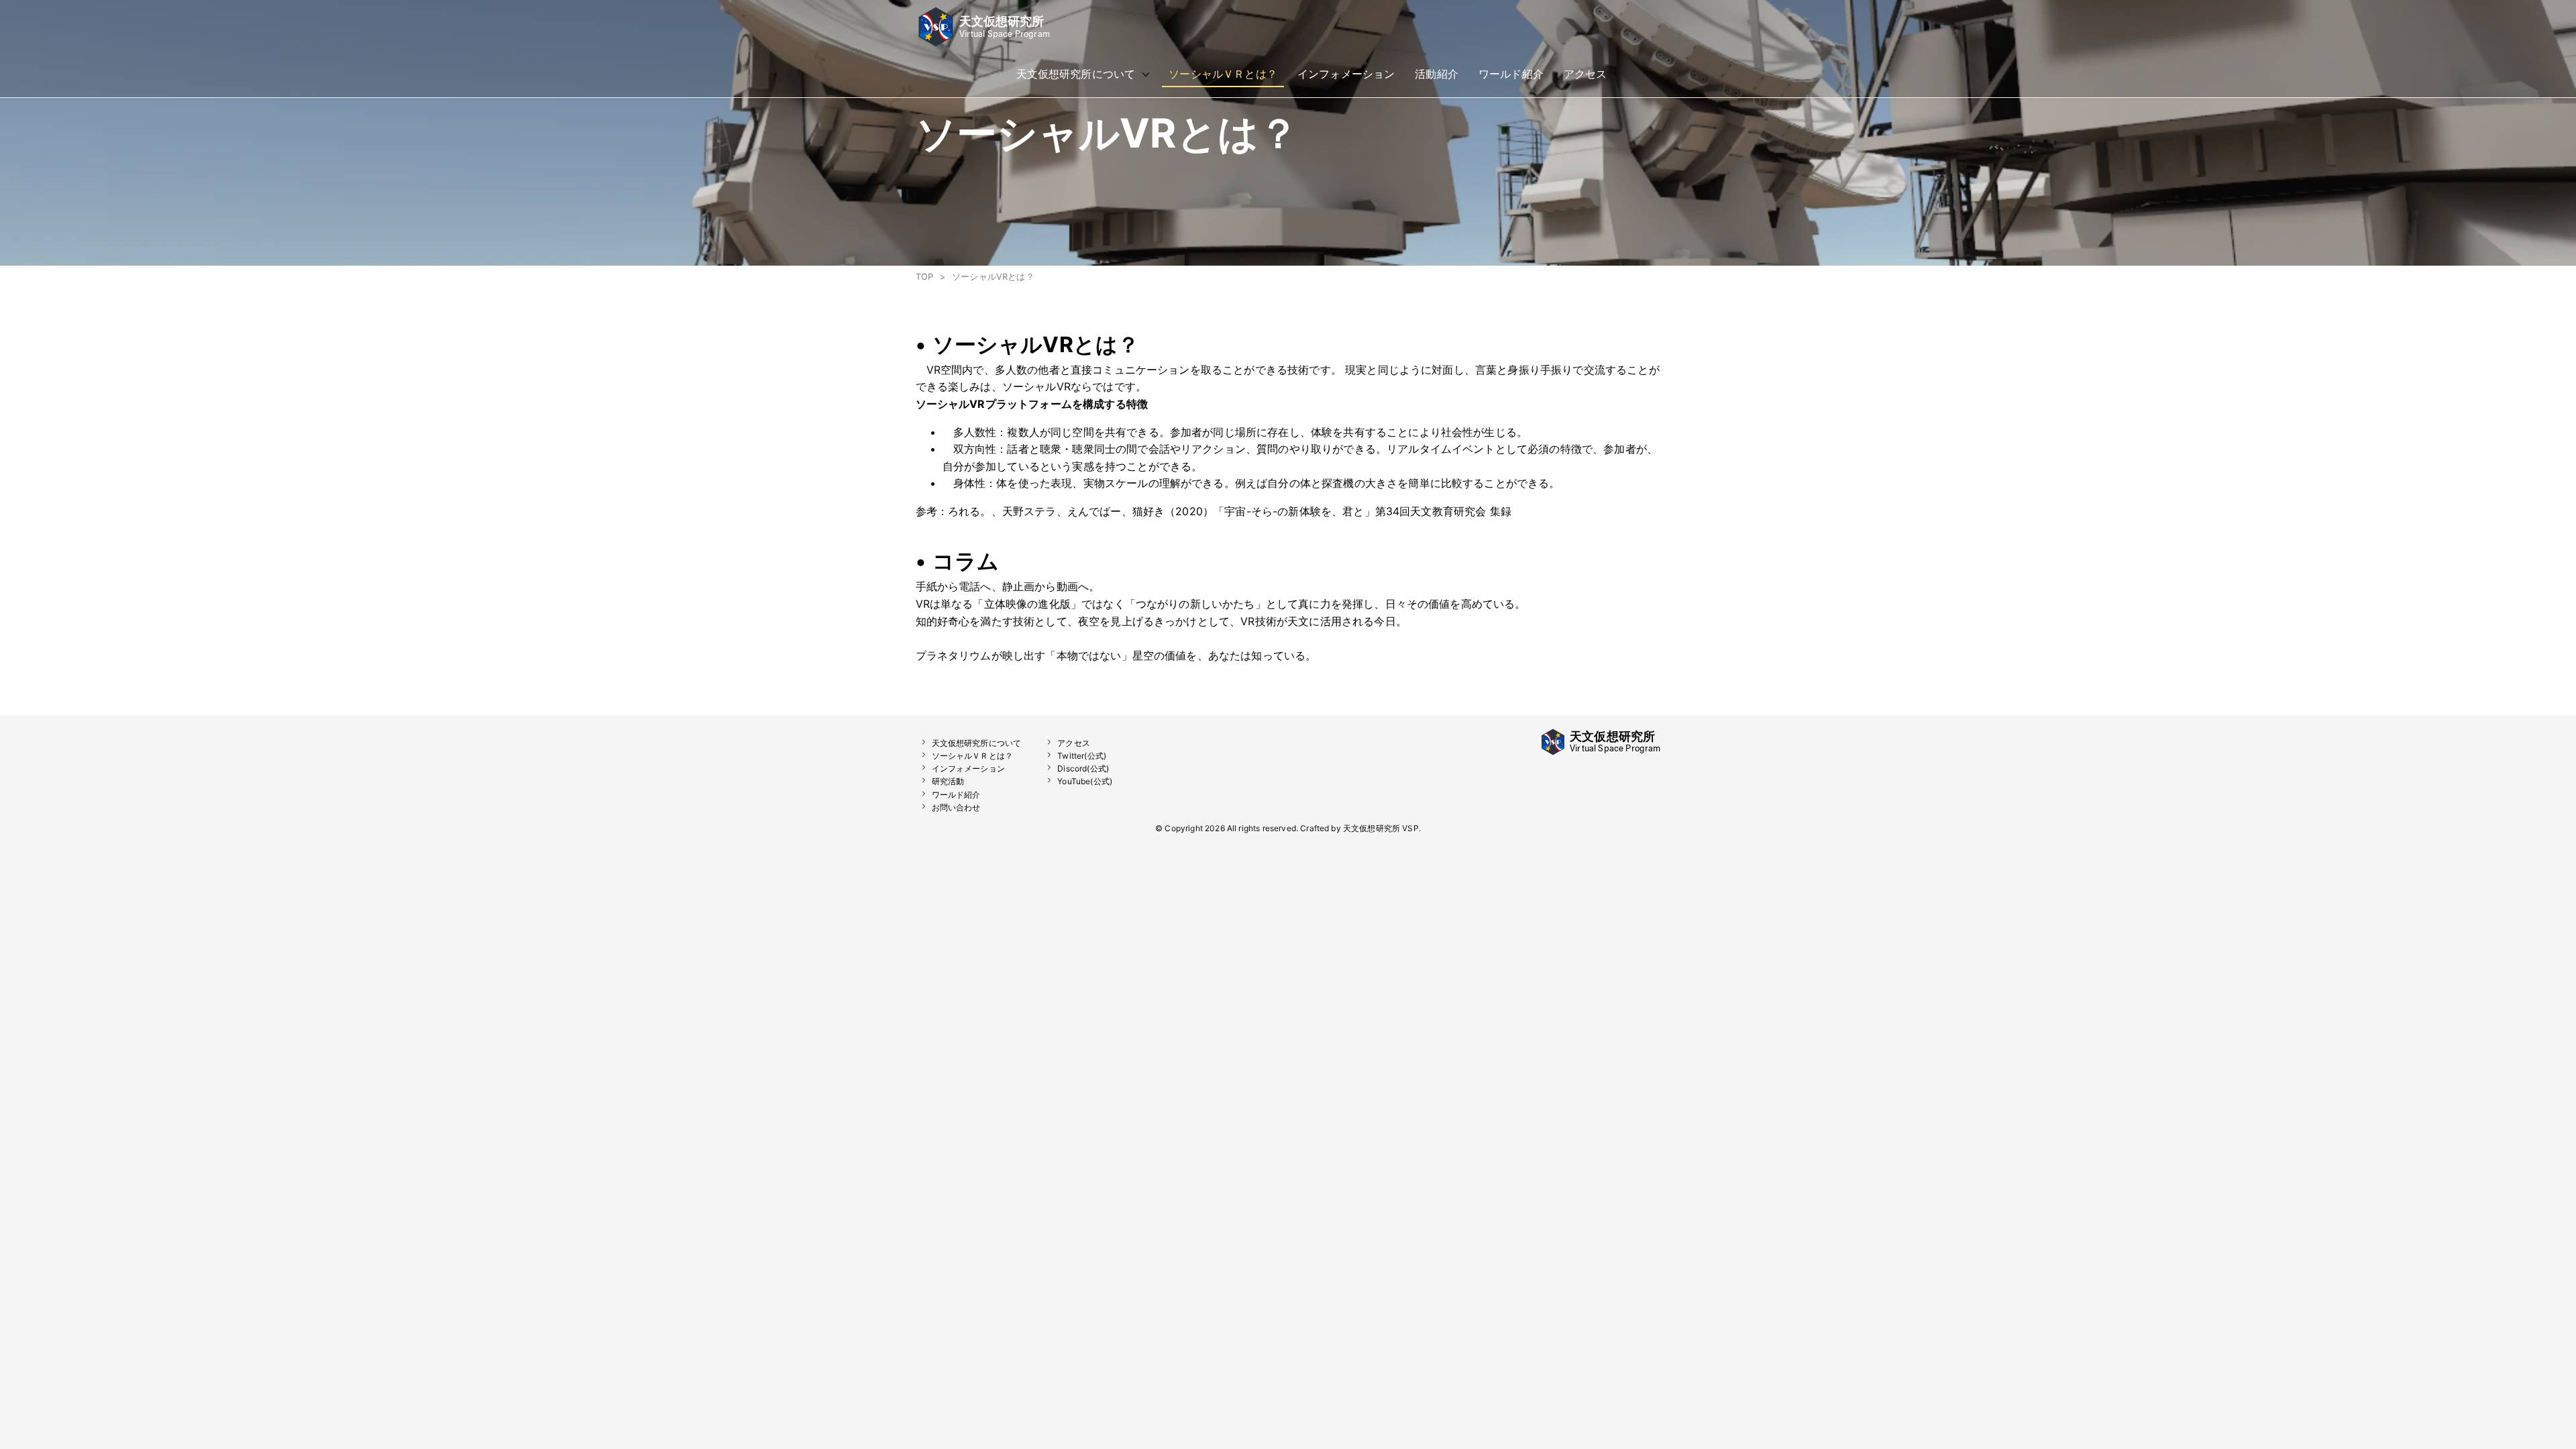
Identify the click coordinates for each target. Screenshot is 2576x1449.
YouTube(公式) (1085, 781)
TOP (924, 277)
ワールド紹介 (956, 795)
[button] (983, 43)
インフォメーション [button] (1346, 74)
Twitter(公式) (1082, 756)
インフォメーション (968, 768)
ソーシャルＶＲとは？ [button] (1223, 74)
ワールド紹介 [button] (1511, 74)
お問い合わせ (956, 807)
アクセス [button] (1586, 74)
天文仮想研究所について (977, 743)
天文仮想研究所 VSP (1381, 828)
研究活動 (948, 781)
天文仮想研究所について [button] (1076, 77)
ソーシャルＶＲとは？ (973, 756)
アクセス (1074, 743)
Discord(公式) (1083, 768)
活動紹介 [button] (1437, 74)
